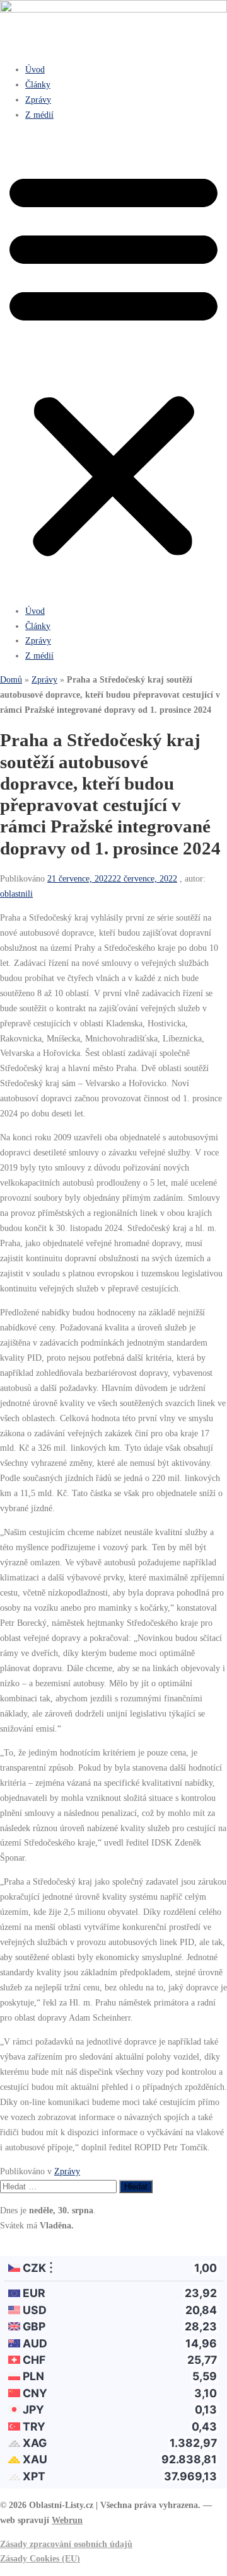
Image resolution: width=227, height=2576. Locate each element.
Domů (11, 679)
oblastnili (16, 894)
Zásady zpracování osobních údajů (66, 2544)
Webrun (67, 2520)
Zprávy (38, 99)
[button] (113, 363)
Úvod (35, 69)
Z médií (39, 115)
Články (38, 84)
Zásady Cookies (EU (38, 2558)
